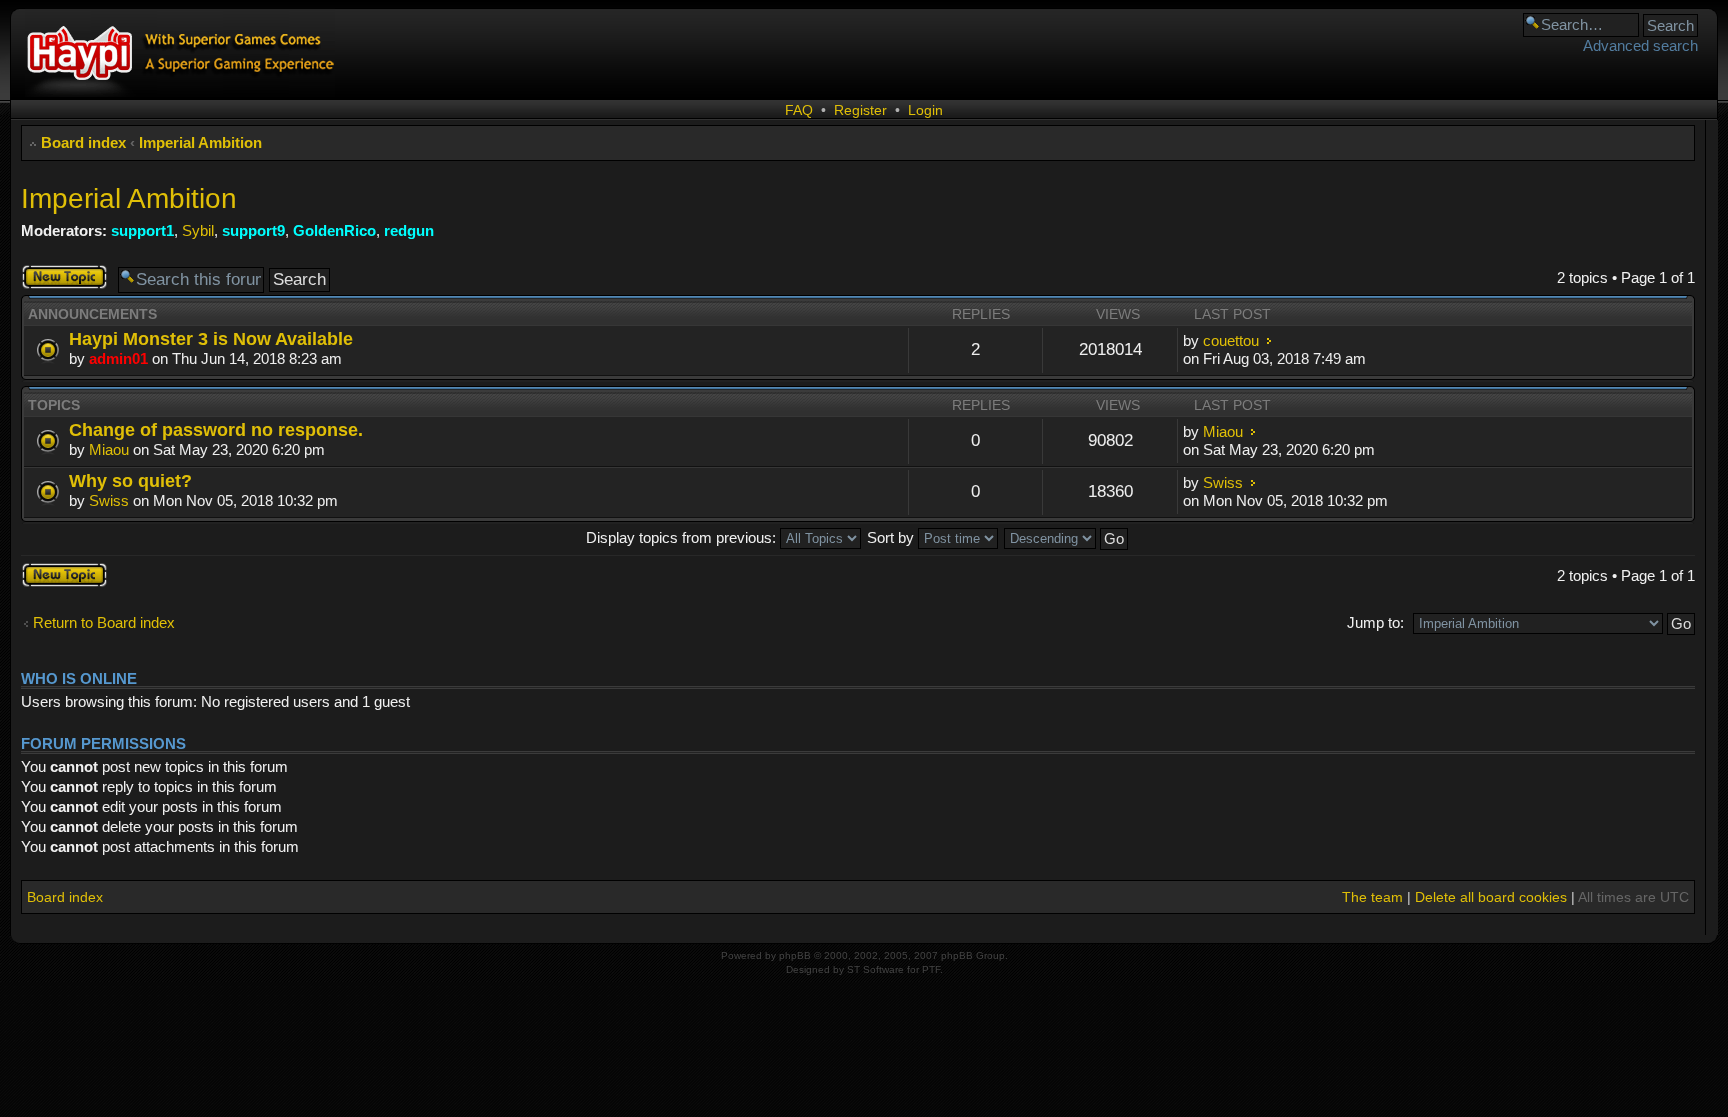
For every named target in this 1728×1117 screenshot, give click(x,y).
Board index (83, 142)
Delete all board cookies (1491, 897)
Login (925, 110)
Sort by (892, 537)
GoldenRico (334, 230)
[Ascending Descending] (1067, 537)
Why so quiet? (130, 480)
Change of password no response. (216, 429)
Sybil (198, 230)
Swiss (109, 500)
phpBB (795, 955)
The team (1372, 897)
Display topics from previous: (683, 537)
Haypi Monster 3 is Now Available (211, 338)
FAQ (799, 110)
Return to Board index (104, 622)
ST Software (875, 969)
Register (860, 110)
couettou (1231, 340)
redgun (409, 230)
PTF (931, 969)
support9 (253, 230)
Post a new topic (57, 277)
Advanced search (1640, 45)
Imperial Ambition (200, 142)
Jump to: (1375, 622)
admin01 (118, 358)
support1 (142, 230)
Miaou (109, 449)
